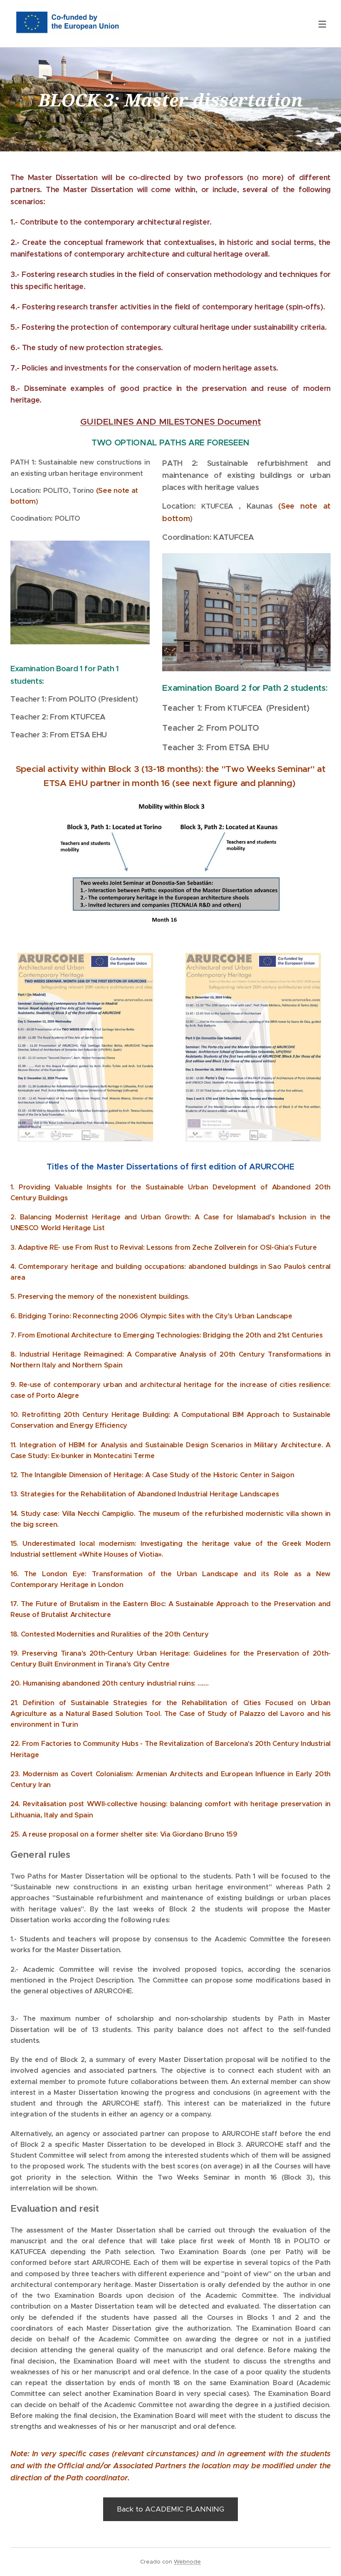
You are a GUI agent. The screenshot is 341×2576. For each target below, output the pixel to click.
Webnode (187, 2562)
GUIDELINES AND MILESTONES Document (171, 422)
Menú (322, 24)
